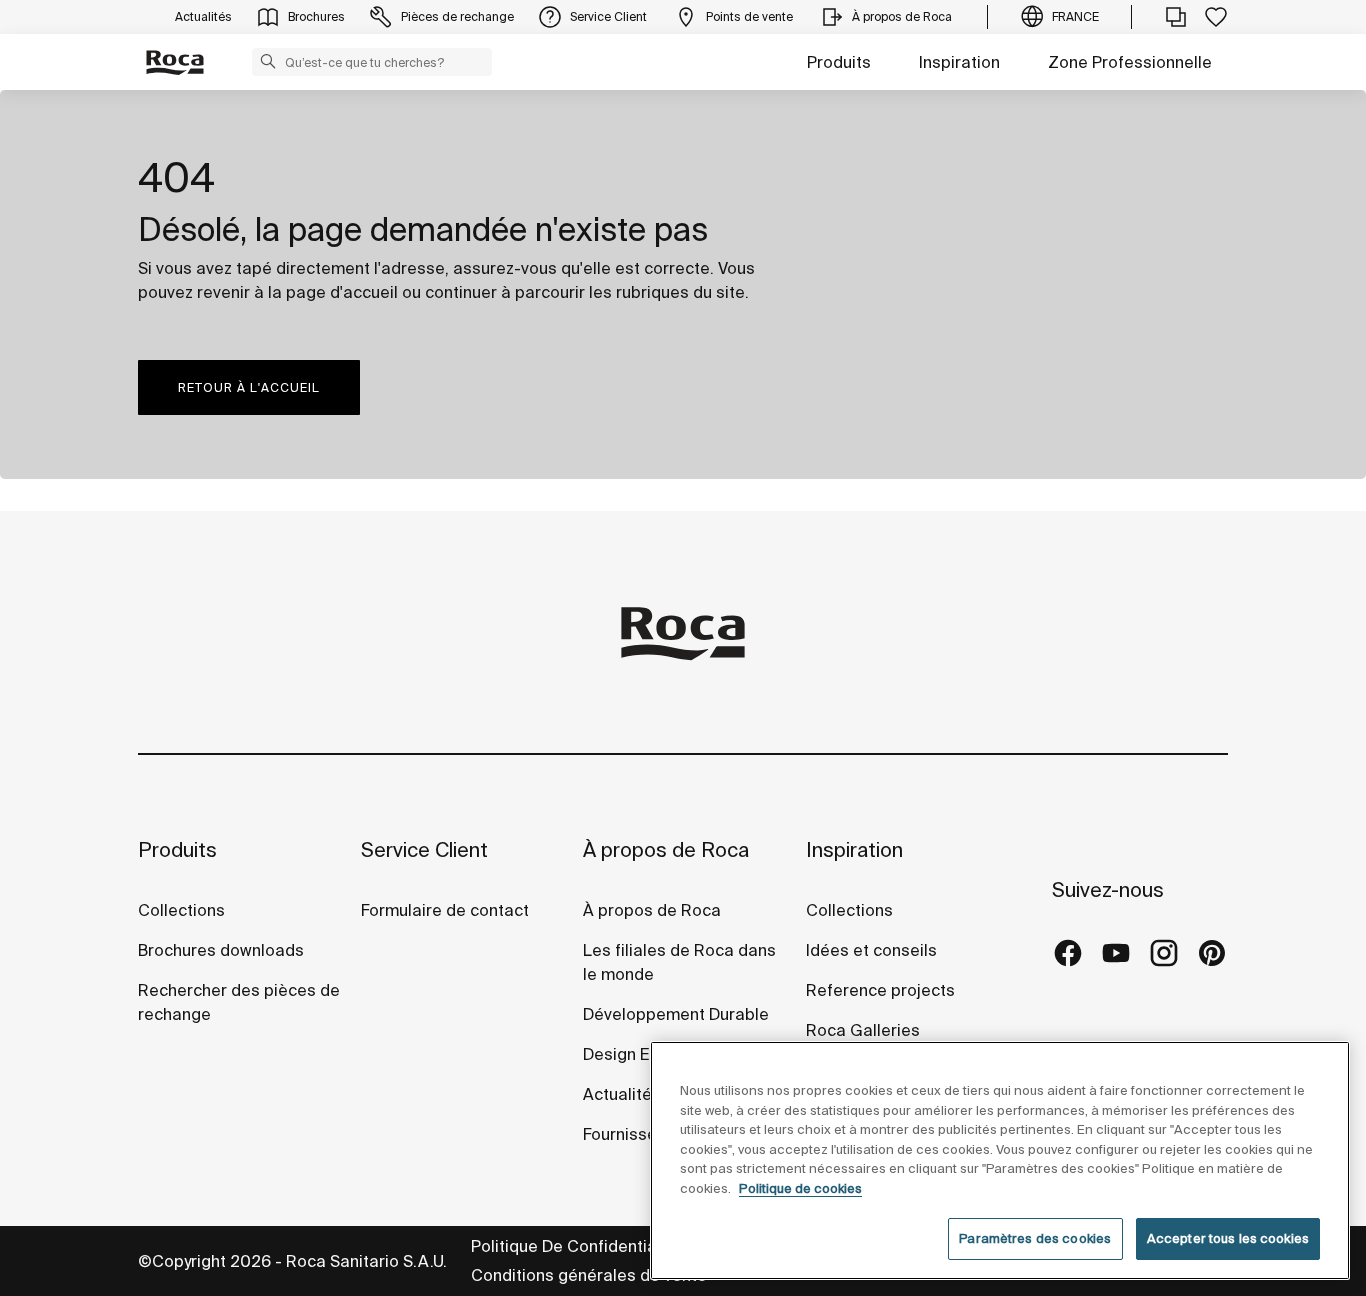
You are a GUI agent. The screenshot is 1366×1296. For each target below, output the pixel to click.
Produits (839, 62)
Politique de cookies (800, 1188)
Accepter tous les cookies (1228, 1238)
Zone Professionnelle (1130, 62)
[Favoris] (1216, 17)
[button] (268, 61)
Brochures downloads (221, 950)
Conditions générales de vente (589, 1275)
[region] (1000, 1160)
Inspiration (959, 62)
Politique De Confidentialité (576, 1246)
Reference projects (880, 990)
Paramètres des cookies (1035, 1238)
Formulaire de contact (445, 910)
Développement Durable (676, 1014)
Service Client (424, 849)
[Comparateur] (1176, 17)
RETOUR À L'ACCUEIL (249, 387)
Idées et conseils (871, 950)
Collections (181, 910)
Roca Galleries (863, 1030)
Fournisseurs (632, 1134)
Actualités (622, 1094)
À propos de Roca (666, 849)
